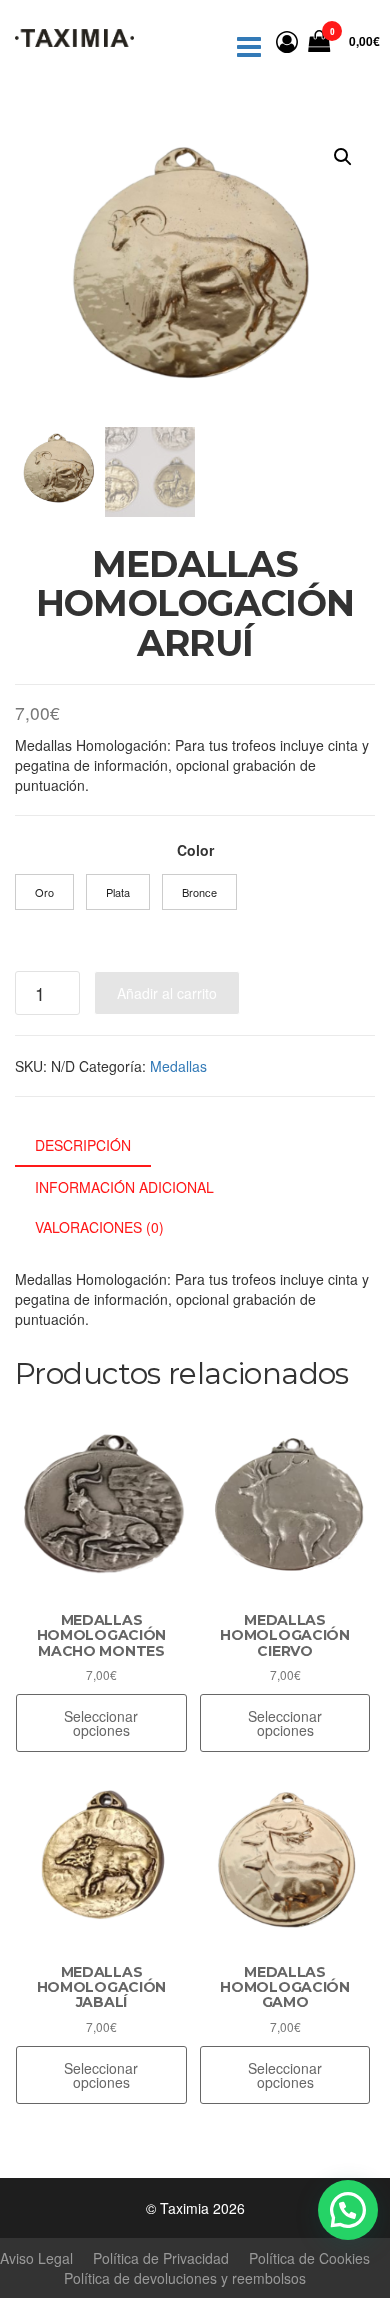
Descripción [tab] (83, 1145)
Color (195, 850)
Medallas (178, 1066)
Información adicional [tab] (124, 1187)
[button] (343, 157)
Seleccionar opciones (101, 1723)
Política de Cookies (309, 2258)
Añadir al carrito (167, 993)
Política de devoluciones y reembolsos (185, 2278)
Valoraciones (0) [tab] (99, 1227)
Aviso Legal (36, 2258)
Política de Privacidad (161, 2258)
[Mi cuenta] (287, 40)
